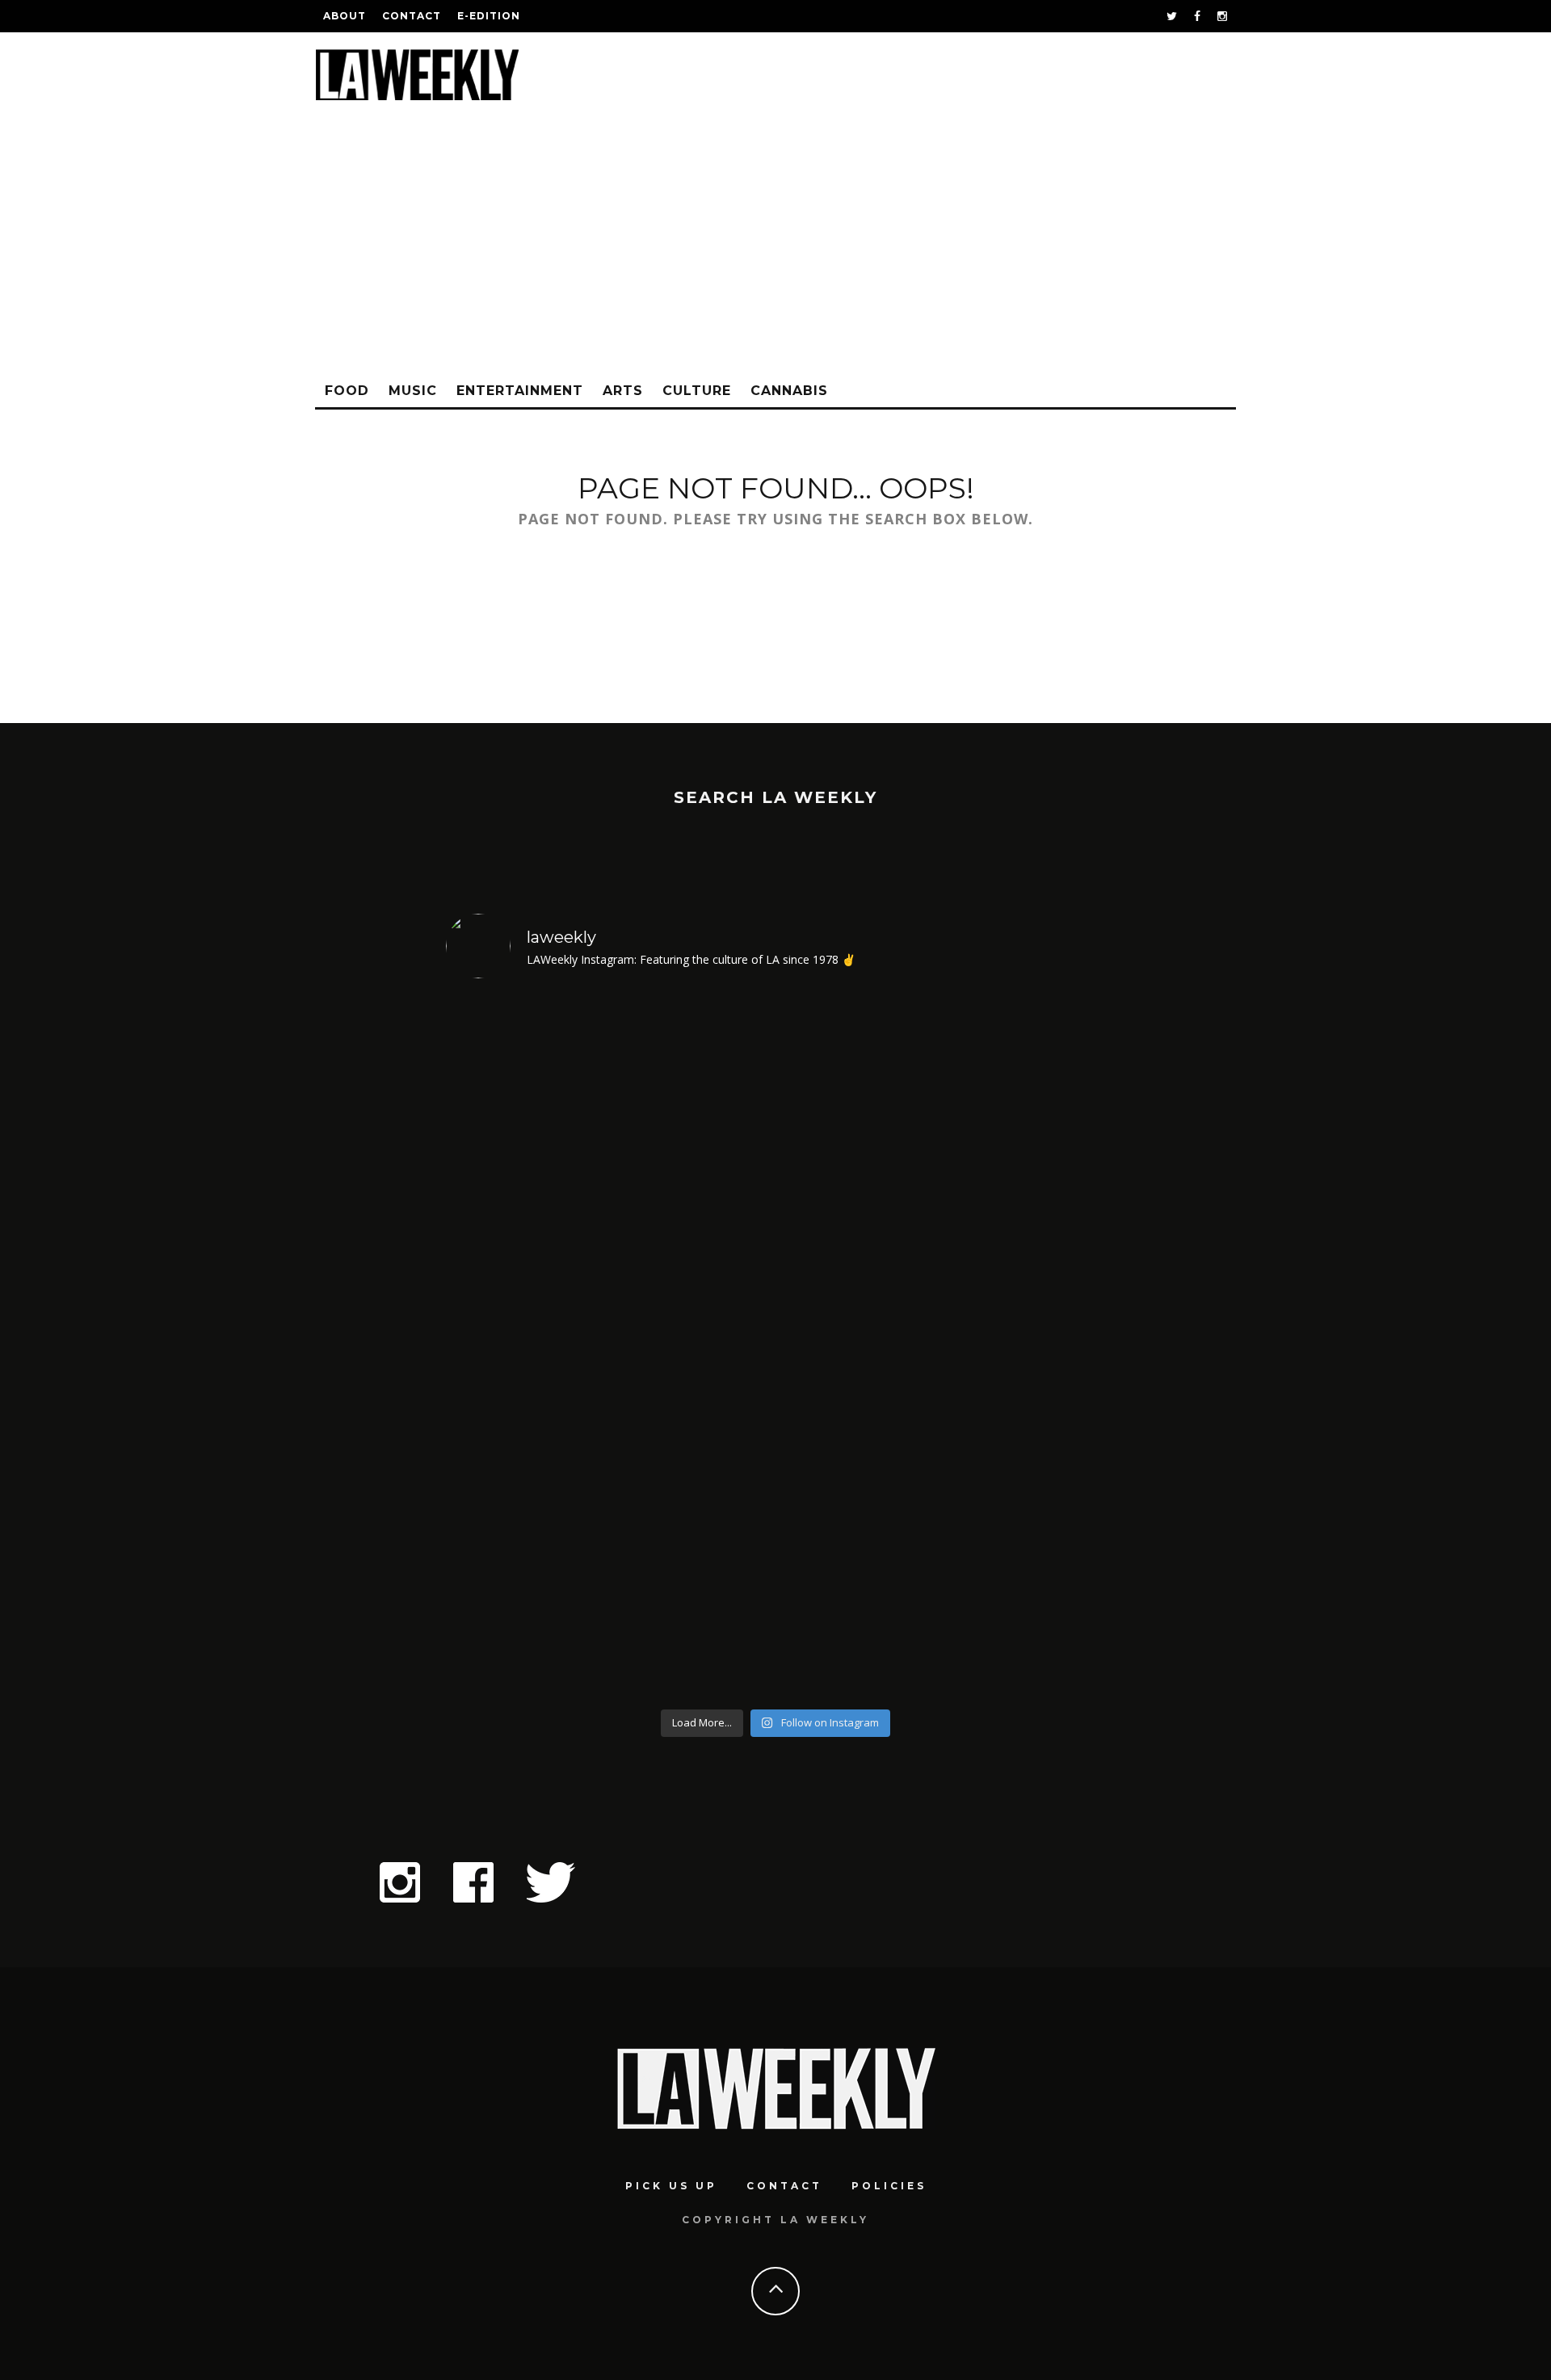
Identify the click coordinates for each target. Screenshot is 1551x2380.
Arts (623, 391)
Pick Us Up (671, 2186)
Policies (889, 2186)
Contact (412, 16)
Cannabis (789, 391)
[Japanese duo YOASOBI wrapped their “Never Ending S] (525, 1347)
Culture (697, 391)
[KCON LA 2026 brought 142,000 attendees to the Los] (693, 1347)
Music (413, 391)
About (345, 16)
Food (347, 391)
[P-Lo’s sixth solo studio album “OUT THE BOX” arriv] (859, 1347)
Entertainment (520, 391)
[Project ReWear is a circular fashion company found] (1026, 1347)
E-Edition (489, 16)
